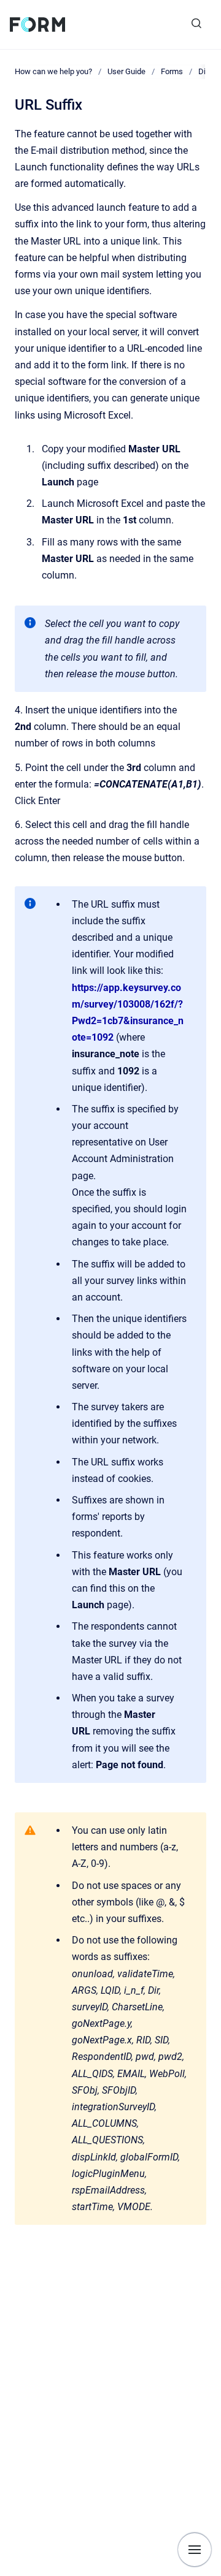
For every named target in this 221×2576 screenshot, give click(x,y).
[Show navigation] (195, 2550)
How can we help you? (53, 71)
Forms (172, 71)
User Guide (126, 71)
